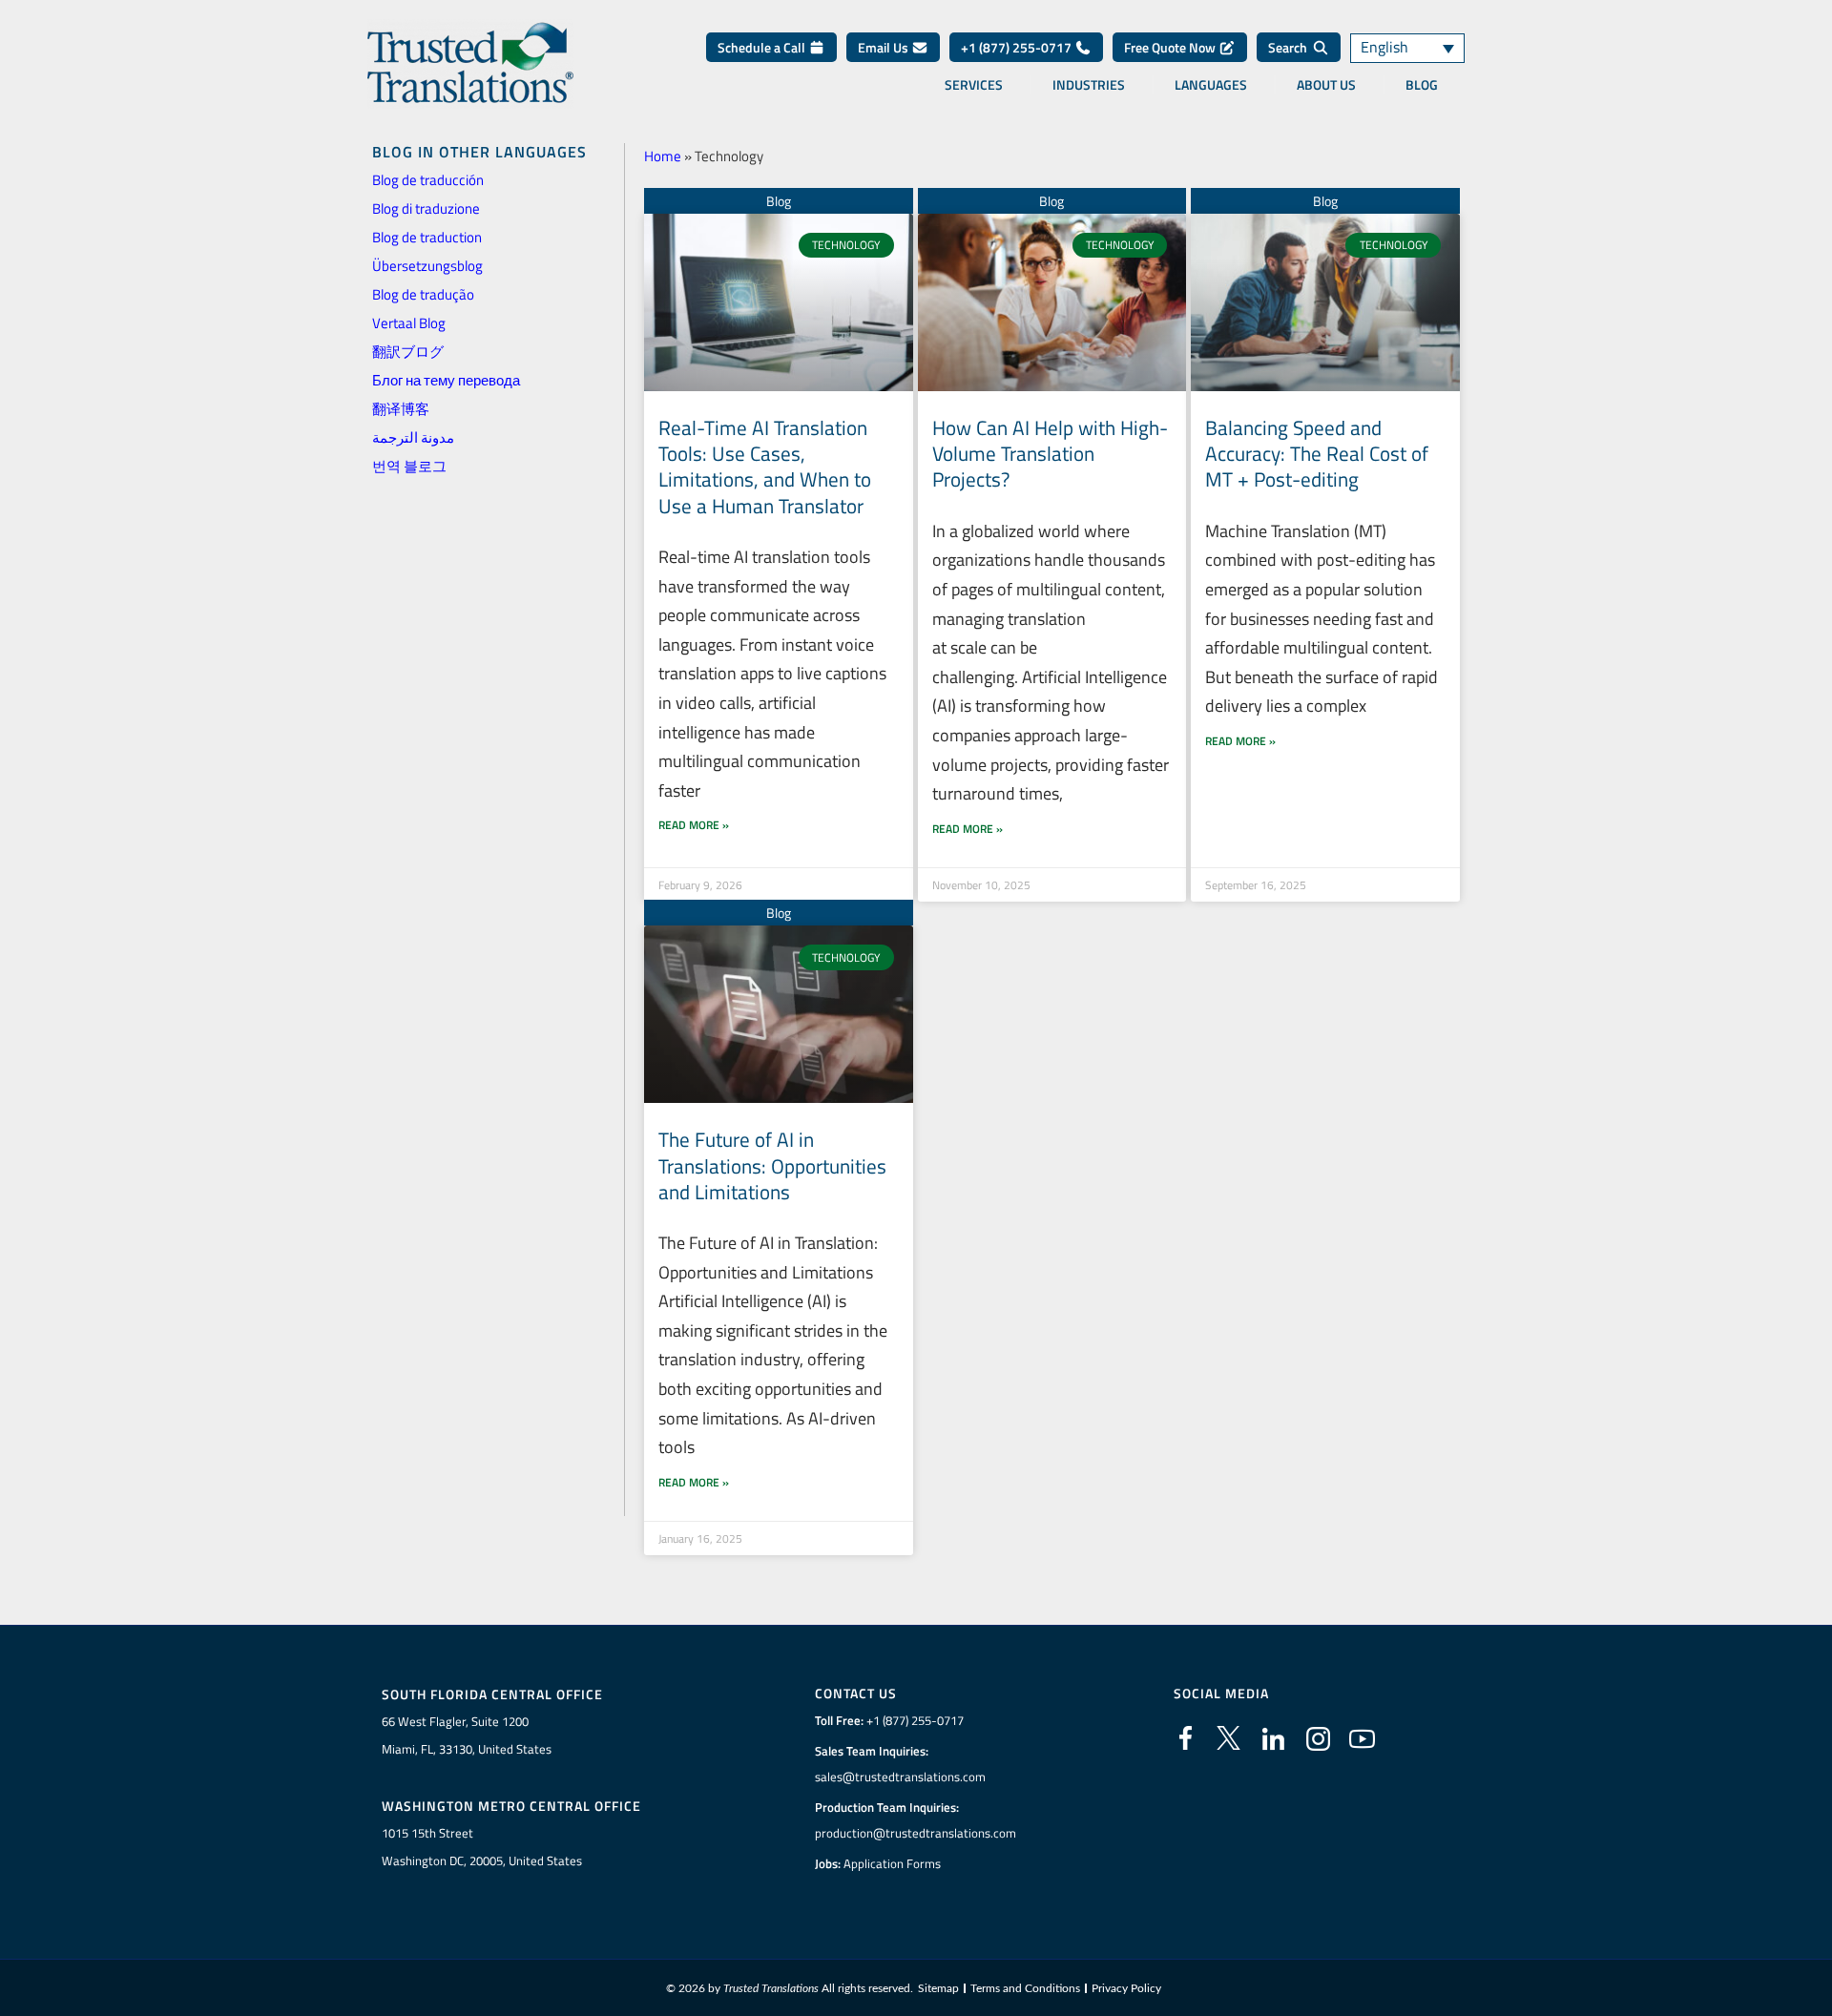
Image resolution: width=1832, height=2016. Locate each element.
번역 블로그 (409, 466)
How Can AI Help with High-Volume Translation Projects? (1050, 454)
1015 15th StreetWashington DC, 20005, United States (482, 1847)
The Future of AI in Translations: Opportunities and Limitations (772, 1165)
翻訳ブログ (408, 352)
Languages (1211, 85)
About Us (1326, 85)
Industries (1089, 85)
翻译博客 (401, 409)
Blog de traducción (428, 180)
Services (974, 85)
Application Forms (892, 1863)
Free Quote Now (1171, 47)
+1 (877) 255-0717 (1018, 47)
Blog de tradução (423, 294)
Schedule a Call (763, 47)
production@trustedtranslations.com (916, 1833)
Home (663, 156)
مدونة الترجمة (413, 437)
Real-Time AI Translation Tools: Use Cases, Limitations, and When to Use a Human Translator (765, 467)
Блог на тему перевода (446, 380)
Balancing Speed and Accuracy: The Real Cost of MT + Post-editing (1317, 454)
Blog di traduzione (426, 208)
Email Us (885, 47)
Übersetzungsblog (427, 266)
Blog (1422, 85)
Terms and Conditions (1025, 1988)
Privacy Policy (1126, 1988)
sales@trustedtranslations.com (900, 1777)
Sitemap (938, 1988)
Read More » (694, 825)
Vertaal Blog (409, 323)
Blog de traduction (427, 237)
